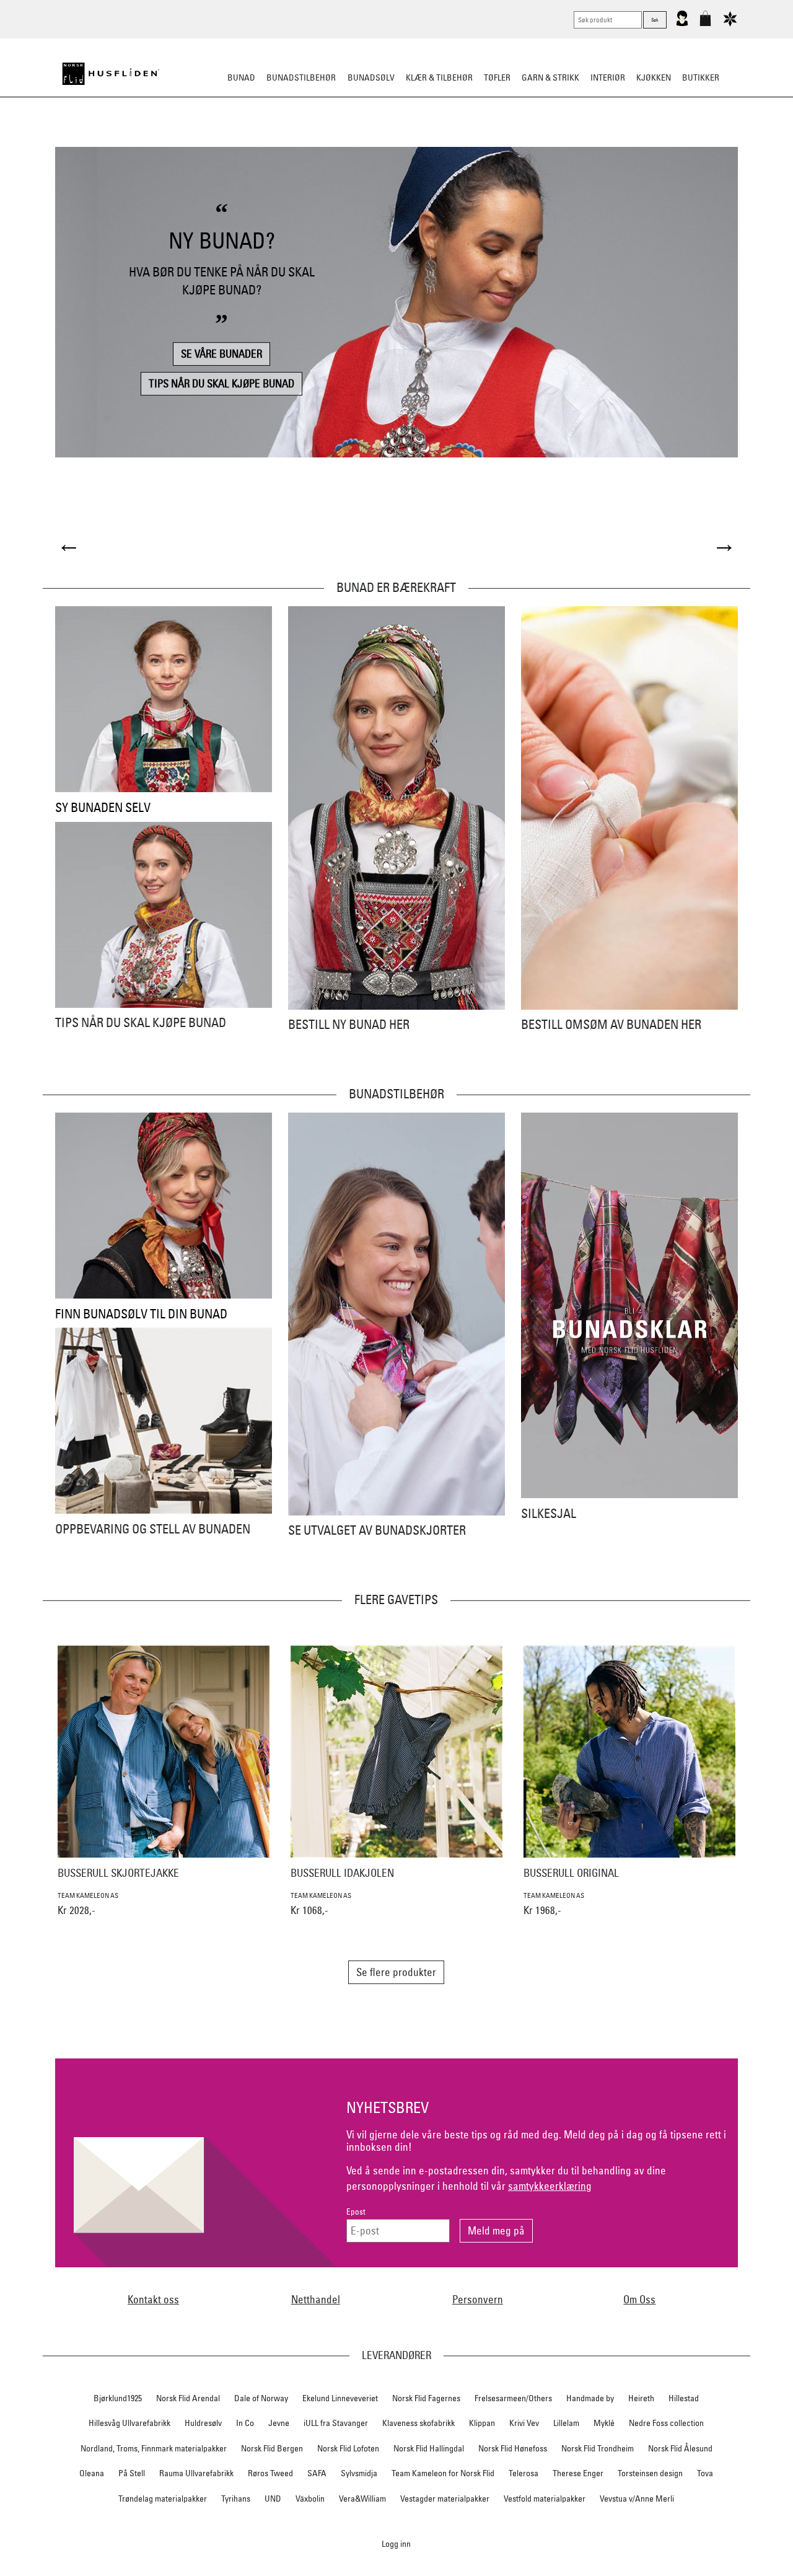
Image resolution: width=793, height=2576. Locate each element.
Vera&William (362, 2499)
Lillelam (566, 2423)
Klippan (482, 2423)
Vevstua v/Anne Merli (637, 2499)
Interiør (608, 77)
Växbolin (310, 2499)
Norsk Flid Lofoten (348, 2448)
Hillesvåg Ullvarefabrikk (129, 2423)
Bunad (241, 77)
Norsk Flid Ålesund (680, 2448)
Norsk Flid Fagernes (426, 2398)
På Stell (132, 2473)
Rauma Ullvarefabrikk (196, 2473)
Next (724, 546)
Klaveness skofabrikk (418, 2423)
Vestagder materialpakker (445, 2499)
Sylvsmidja (359, 2473)
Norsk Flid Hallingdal (429, 2448)
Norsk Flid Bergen (272, 2448)
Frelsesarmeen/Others (513, 2398)
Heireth (641, 2398)
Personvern (478, 2299)
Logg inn (396, 2543)
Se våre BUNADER (221, 354)
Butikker (701, 77)
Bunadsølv (371, 77)
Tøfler (497, 77)
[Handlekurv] (705, 24)
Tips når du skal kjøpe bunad (221, 383)
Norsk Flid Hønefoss (513, 2448)
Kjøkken (654, 77)
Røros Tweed (270, 2473)
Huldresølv (203, 2423)
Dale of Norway (261, 2398)
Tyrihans (236, 2499)
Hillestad (684, 2398)
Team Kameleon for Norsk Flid (443, 2473)
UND (273, 2499)
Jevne (279, 2423)
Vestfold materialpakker (545, 2499)
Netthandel (316, 2299)
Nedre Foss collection (666, 2423)
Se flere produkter (396, 1972)
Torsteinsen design (650, 2473)
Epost (356, 2212)
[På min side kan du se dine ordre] (682, 24)
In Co (245, 2423)
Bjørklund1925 (118, 2398)
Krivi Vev (524, 2423)
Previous (69, 546)
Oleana (92, 2473)
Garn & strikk (550, 77)
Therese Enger (578, 2473)
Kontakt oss (153, 2299)
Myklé (604, 2423)
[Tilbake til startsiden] (111, 74)
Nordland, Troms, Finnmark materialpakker (154, 2448)
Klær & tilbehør (439, 77)
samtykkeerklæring (550, 2186)
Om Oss (639, 2299)
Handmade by (590, 2398)
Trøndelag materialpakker (163, 2499)
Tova (705, 2473)
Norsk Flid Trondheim (598, 2448)
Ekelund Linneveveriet (340, 2398)
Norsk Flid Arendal (188, 2398)
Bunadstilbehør (301, 77)
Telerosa (524, 2473)
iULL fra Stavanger (336, 2423)
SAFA (317, 2473)
